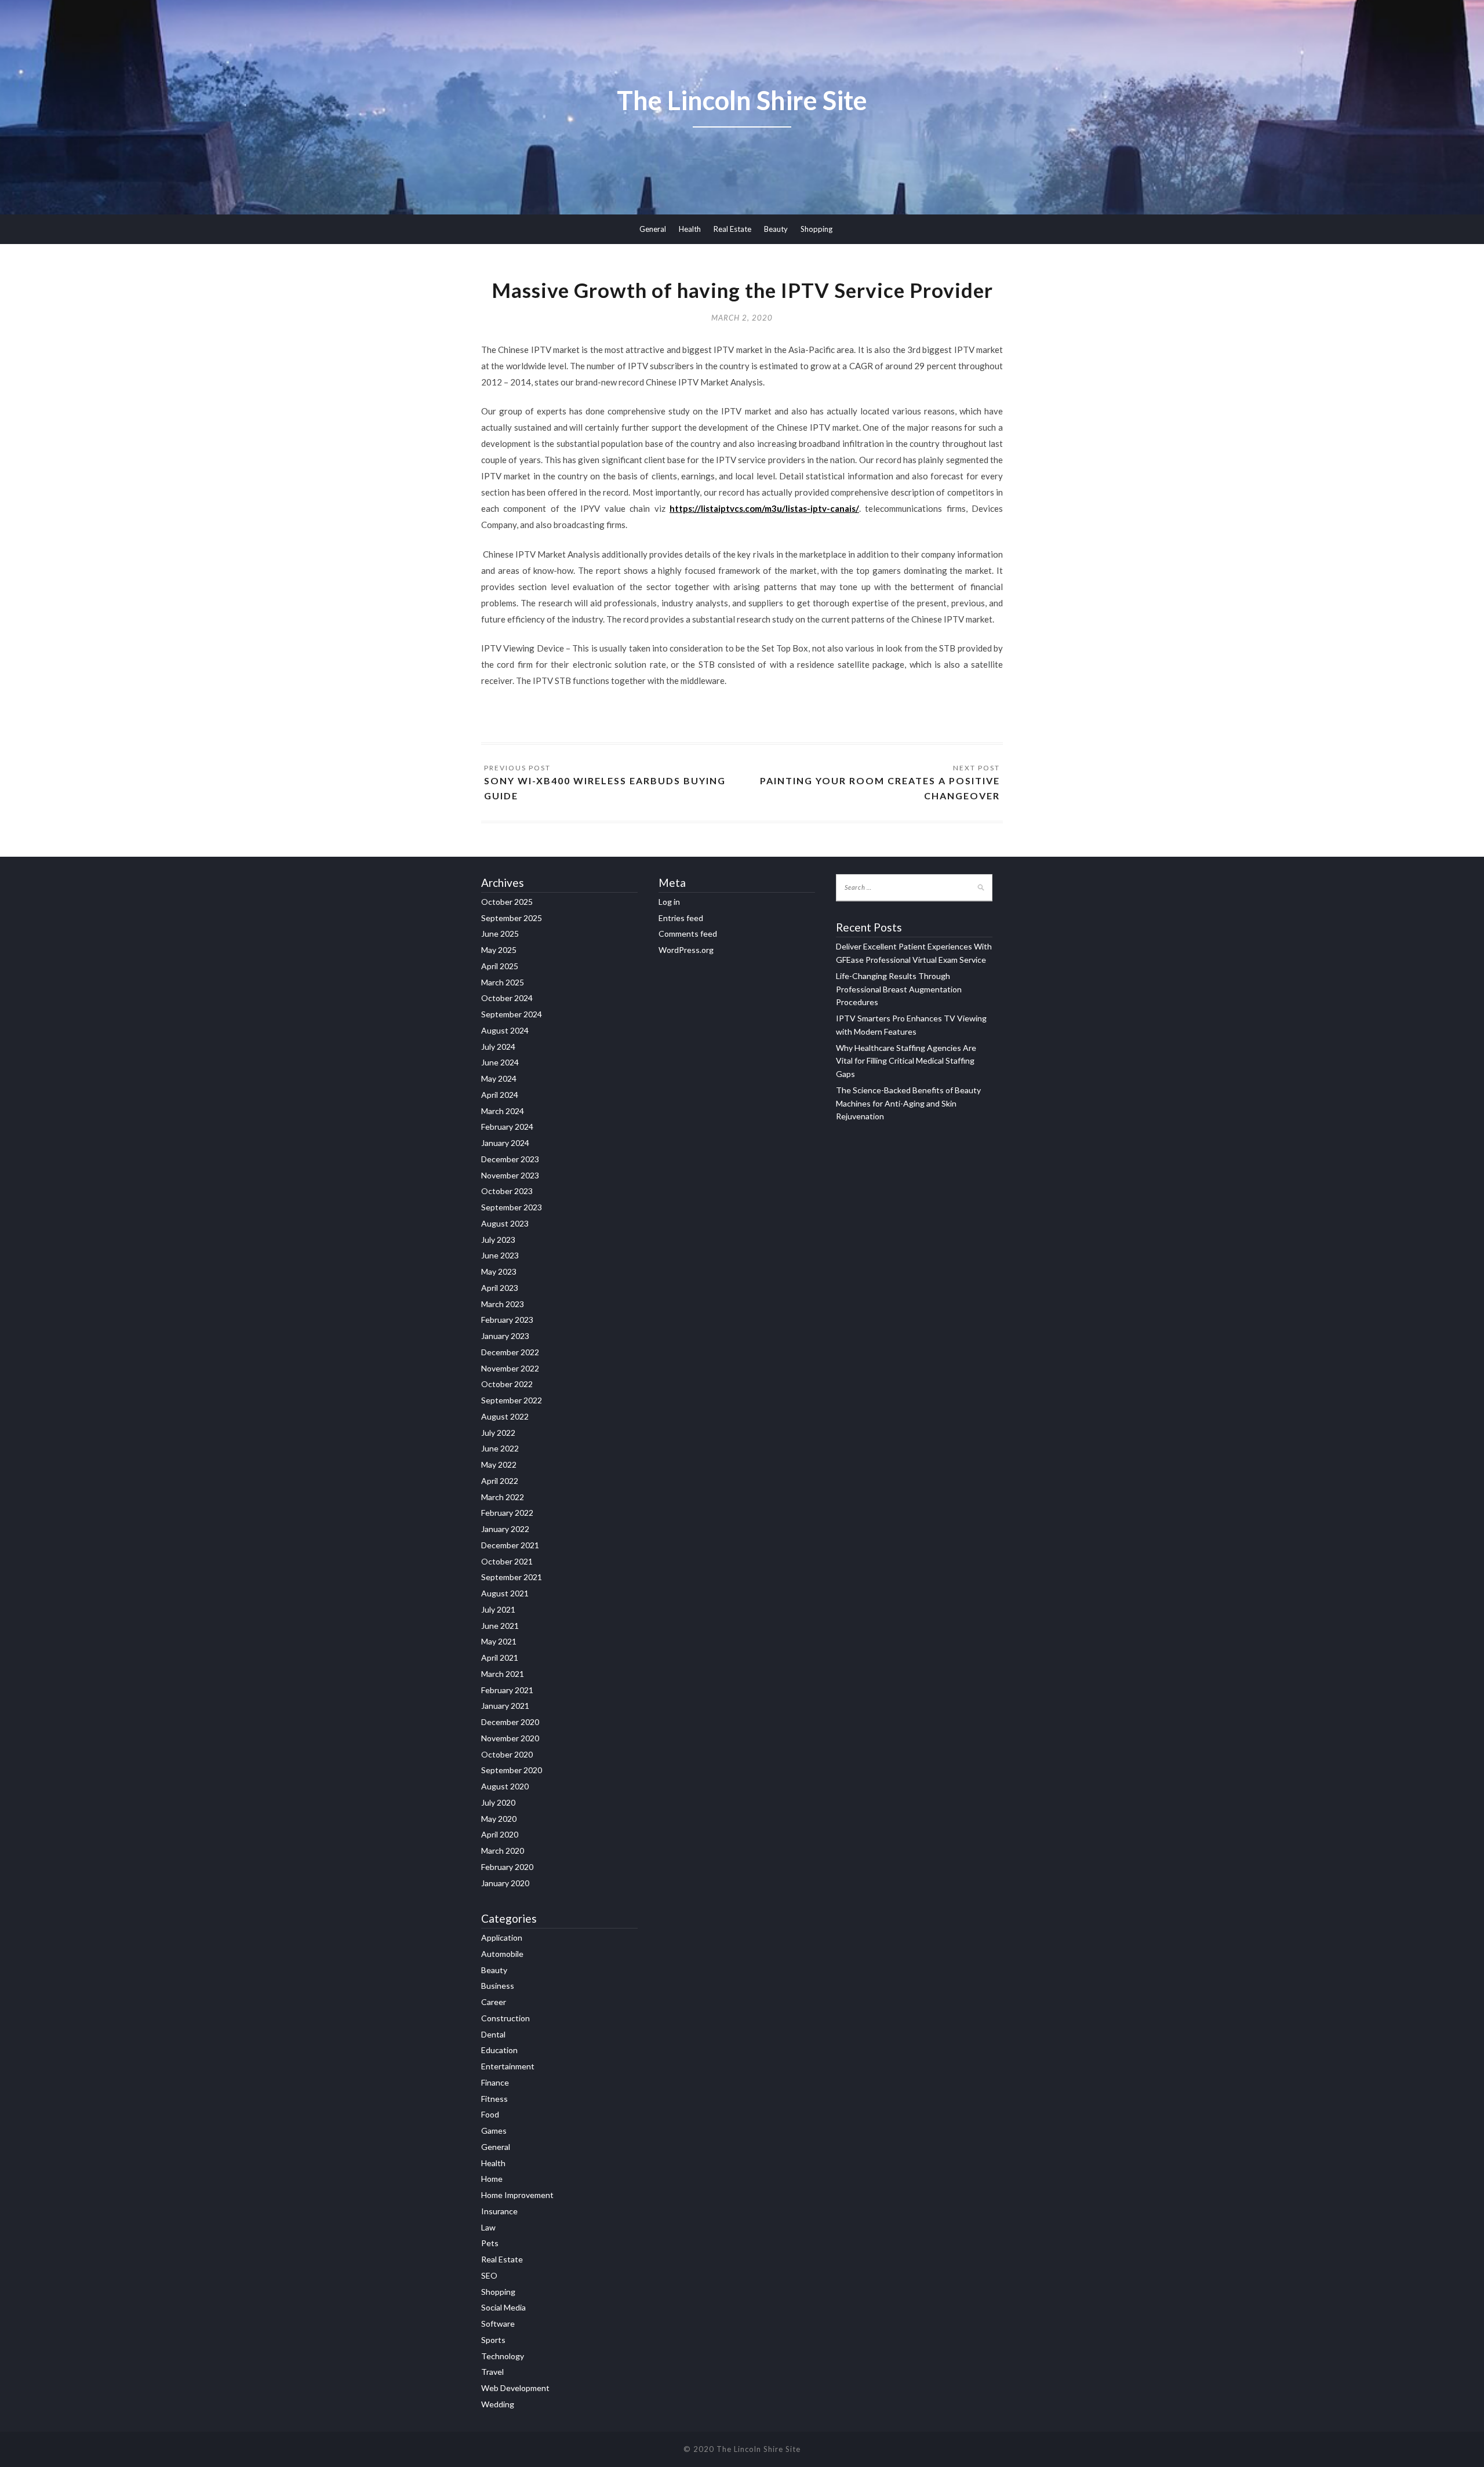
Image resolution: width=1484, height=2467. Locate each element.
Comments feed (688, 934)
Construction (505, 2018)
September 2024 (512, 1014)
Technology (503, 2356)
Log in (669, 902)
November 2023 (510, 1175)
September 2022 (512, 1400)
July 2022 (498, 1433)
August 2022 (505, 1416)
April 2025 (500, 966)
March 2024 (503, 1111)
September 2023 (512, 1207)
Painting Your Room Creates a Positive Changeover (880, 788)
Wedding (498, 2404)
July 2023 (498, 1240)
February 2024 (507, 1127)
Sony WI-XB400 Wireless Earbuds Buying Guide (605, 788)
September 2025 (512, 918)
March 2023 (503, 1304)
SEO (489, 2275)
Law (488, 2227)
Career (494, 2002)
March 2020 (503, 1851)
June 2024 (500, 1062)
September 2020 (512, 1770)
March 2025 (503, 982)
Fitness (494, 2099)
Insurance (499, 2211)
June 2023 (500, 1255)
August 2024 (505, 1030)
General (653, 229)
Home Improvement (517, 2195)
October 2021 (507, 1561)
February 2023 (507, 1320)
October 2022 (507, 1384)
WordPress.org (686, 950)
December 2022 (510, 1352)
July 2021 (498, 1609)
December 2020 (510, 1722)
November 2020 (510, 1738)
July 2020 (498, 1802)
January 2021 (505, 1706)
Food (490, 2114)
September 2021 (512, 1577)
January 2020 (505, 1883)
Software (498, 2324)
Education (499, 2050)
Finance (495, 2082)
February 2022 (507, 1513)
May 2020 (499, 1819)
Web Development (515, 2388)
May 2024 (499, 1078)
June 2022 (500, 1448)
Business (498, 1986)
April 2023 (500, 1288)
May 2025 (499, 950)
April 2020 (500, 1834)
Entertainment (508, 2066)
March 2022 (503, 1497)
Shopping (816, 229)
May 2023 (499, 1271)
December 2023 (510, 1159)
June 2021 (500, 1626)
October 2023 (507, 1191)
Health (690, 229)
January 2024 (505, 1143)
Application (502, 1937)
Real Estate (732, 229)
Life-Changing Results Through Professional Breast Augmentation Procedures (899, 989)
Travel (492, 2372)
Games (494, 2131)
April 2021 (500, 1658)
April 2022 (500, 1481)
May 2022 (499, 1464)
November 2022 (510, 1368)
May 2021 (499, 1641)
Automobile (502, 1954)
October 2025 (507, 902)
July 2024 (498, 1047)
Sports (493, 2340)
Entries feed (681, 918)
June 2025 (500, 934)
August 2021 (505, 1593)
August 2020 (505, 1786)
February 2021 (507, 1690)
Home (492, 2179)
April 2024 (500, 1095)
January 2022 (505, 1529)
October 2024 (507, 998)
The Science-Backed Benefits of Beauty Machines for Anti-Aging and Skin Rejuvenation (908, 1103)
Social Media (503, 2307)
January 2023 (505, 1336)
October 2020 (507, 1754)
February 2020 (507, 1867)
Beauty (776, 229)
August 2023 (505, 1223)
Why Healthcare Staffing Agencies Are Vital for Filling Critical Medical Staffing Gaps (906, 1061)
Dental (493, 2034)
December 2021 (510, 1545)
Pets (490, 2243)
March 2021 (503, 1674)
